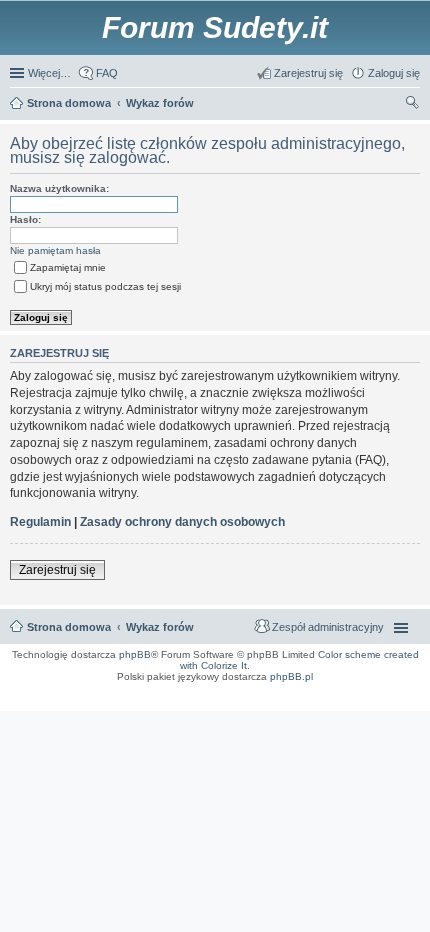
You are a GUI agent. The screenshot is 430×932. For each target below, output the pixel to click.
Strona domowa (69, 627)
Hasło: (25, 219)
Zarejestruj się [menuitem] (308, 73)
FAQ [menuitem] (107, 73)
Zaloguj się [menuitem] (394, 73)
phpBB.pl (291, 676)
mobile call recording (399, 702)
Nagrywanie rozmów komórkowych (328, 702)
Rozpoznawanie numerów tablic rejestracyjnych (365, 696)
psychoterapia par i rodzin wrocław (381, 708)
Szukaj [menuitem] (413, 105)
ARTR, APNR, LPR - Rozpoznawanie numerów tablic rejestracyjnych (97, 690)
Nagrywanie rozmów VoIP (392, 690)
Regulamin (40, 522)
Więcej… (49, 73)
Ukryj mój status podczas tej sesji (105, 286)
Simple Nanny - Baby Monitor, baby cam (239, 690)
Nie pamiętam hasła (55, 250)
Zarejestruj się (57, 570)
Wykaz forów (160, 627)
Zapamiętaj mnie (68, 267)
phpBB (135, 654)
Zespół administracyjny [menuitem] (328, 627)
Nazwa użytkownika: (59, 188)
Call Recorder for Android (325, 690)
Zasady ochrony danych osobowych (182, 522)
